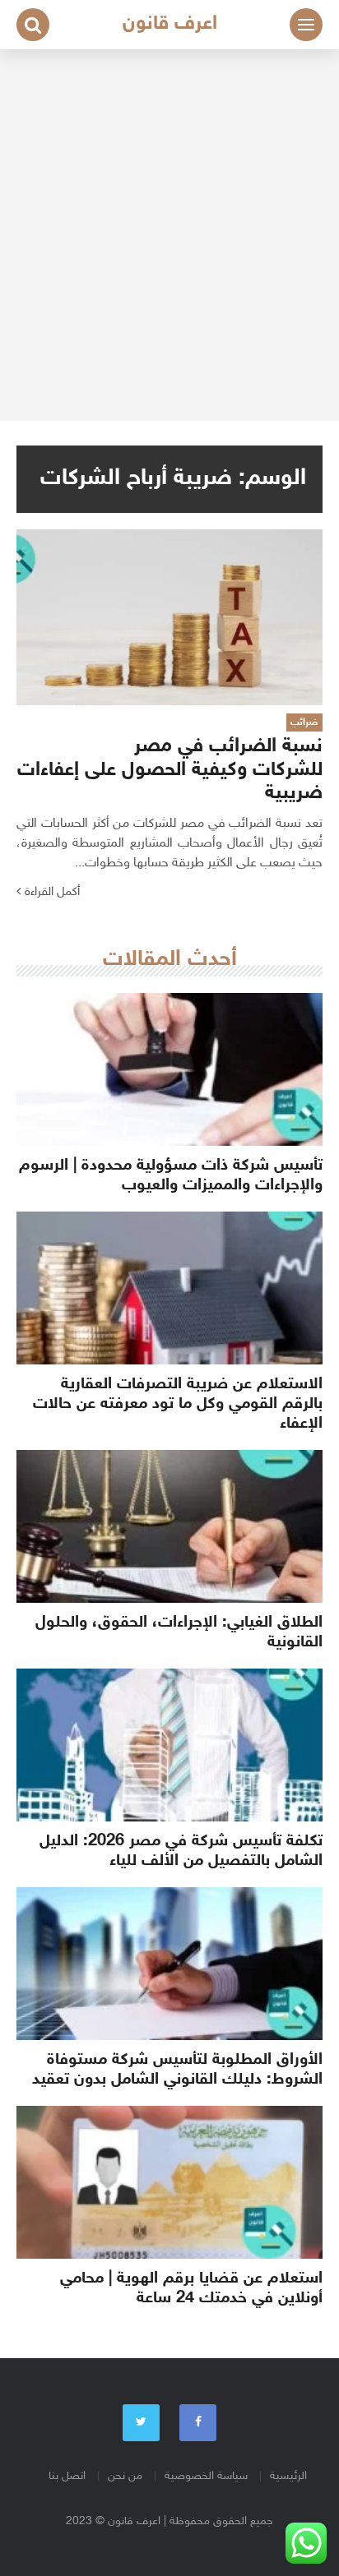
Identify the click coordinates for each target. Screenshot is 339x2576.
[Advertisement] (169, 235)
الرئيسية (288, 2476)
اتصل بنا (67, 2476)
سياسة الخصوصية (206, 2476)
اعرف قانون (170, 24)
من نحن (125, 2476)
